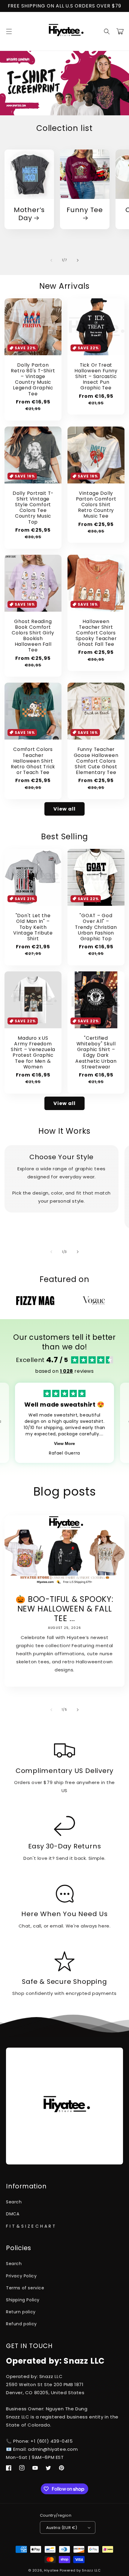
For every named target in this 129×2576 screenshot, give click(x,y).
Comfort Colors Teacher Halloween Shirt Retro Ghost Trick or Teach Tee (33, 761)
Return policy (21, 2312)
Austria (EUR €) (62, 2528)
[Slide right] (78, 260)
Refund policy (21, 2324)
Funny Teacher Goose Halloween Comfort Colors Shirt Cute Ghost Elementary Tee (96, 761)
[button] (9, 31)
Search (14, 2202)
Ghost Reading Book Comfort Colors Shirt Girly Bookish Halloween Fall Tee (33, 636)
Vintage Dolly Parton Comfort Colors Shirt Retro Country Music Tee (96, 505)
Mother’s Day (29, 214)
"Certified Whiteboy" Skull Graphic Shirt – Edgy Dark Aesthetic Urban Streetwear (96, 1052)
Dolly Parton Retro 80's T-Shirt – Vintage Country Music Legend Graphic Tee (33, 379)
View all (64, 809)
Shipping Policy (23, 2300)
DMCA (13, 2214)
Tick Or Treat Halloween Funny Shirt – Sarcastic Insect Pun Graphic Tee (96, 377)
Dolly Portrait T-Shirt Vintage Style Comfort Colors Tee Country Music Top (33, 508)
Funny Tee (85, 210)
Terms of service (25, 2288)
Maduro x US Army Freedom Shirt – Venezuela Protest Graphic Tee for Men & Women (33, 1052)
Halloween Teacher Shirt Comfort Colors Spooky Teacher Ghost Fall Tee (96, 633)
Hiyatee (51, 2570)
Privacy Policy (21, 2276)
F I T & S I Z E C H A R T (31, 2226)
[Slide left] (51, 260)
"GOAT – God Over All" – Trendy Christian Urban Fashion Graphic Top (96, 927)
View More (64, 1443)
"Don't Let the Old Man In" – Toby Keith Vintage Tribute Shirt (33, 927)
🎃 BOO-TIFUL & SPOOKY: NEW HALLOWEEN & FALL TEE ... (64, 1609)
